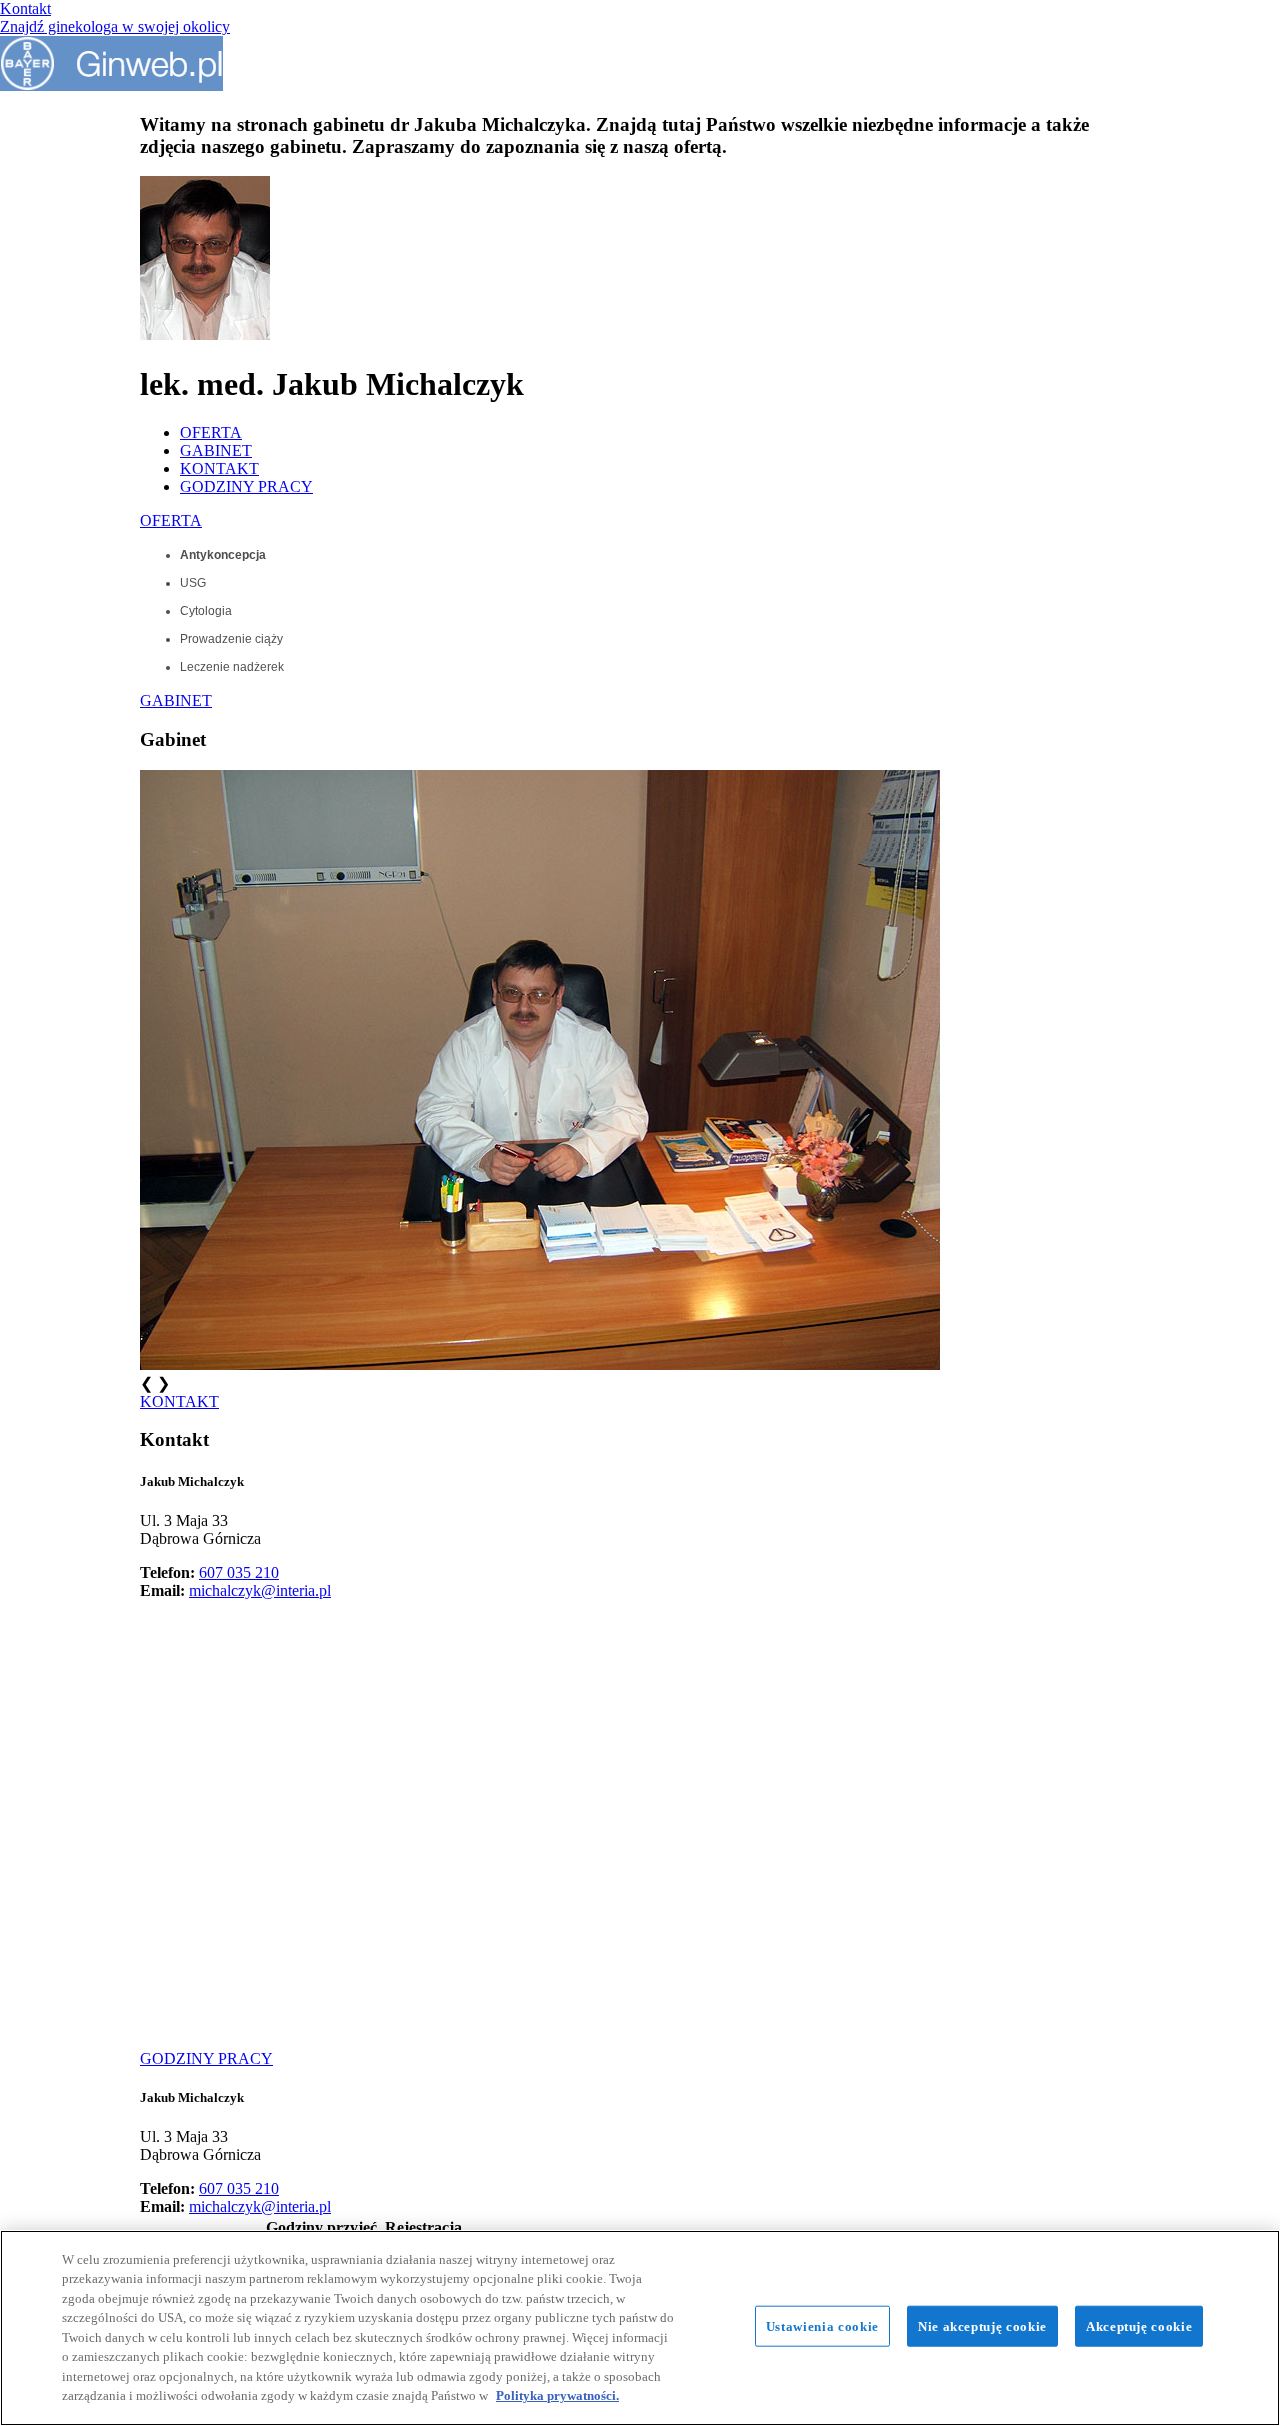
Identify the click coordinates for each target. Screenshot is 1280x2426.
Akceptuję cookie (1139, 2326)
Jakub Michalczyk (192, 1481)
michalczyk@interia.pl (260, 1590)
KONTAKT (219, 468)
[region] (640, 2328)
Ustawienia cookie (822, 2326)
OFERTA (211, 432)
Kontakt (25, 8)
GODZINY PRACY (246, 486)
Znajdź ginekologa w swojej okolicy (115, 26)
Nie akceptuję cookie (982, 2326)
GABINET (216, 450)
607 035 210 (239, 1572)
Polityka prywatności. (557, 2395)
